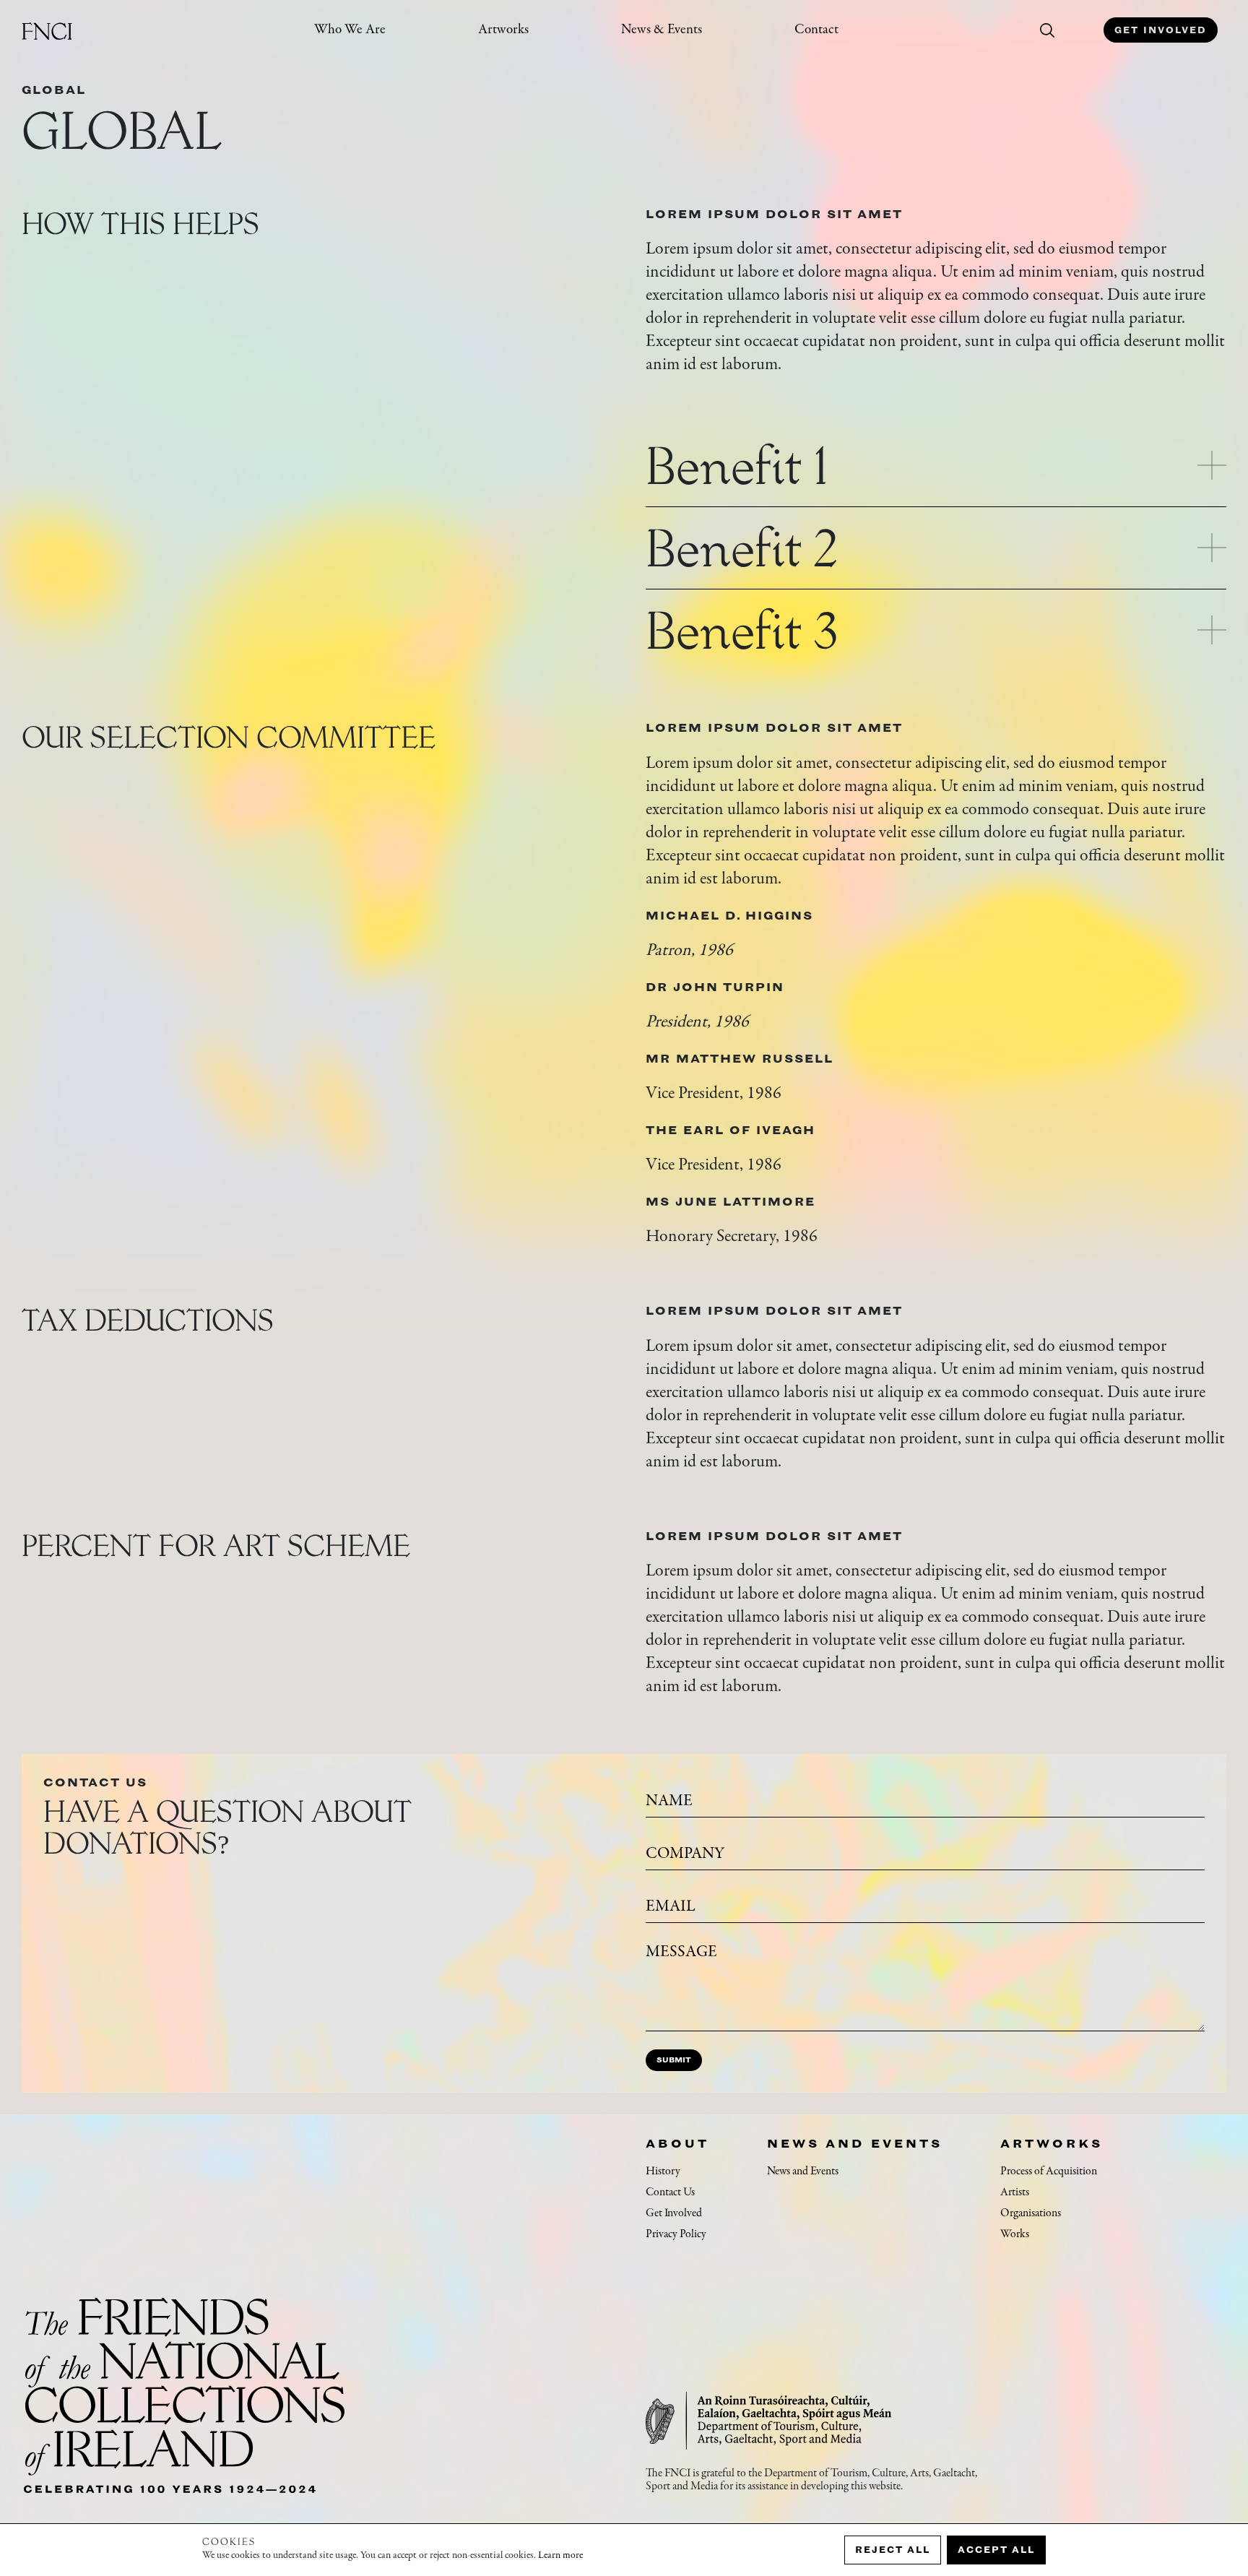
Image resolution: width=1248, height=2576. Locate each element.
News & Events (662, 30)
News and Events (855, 2143)
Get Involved (1161, 30)
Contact (816, 30)
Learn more (560, 2556)
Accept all (996, 2550)
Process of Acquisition (1049, 2171)
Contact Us (670, 2192)
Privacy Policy (676, 2234)
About (677, 2143)
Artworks (503, 30)
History (663, 2171)
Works (1015, 2234)
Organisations (1031, 2213)
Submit (674, 2060)
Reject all (893, 2550)
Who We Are (350, 30)
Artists (1015, 2192)
